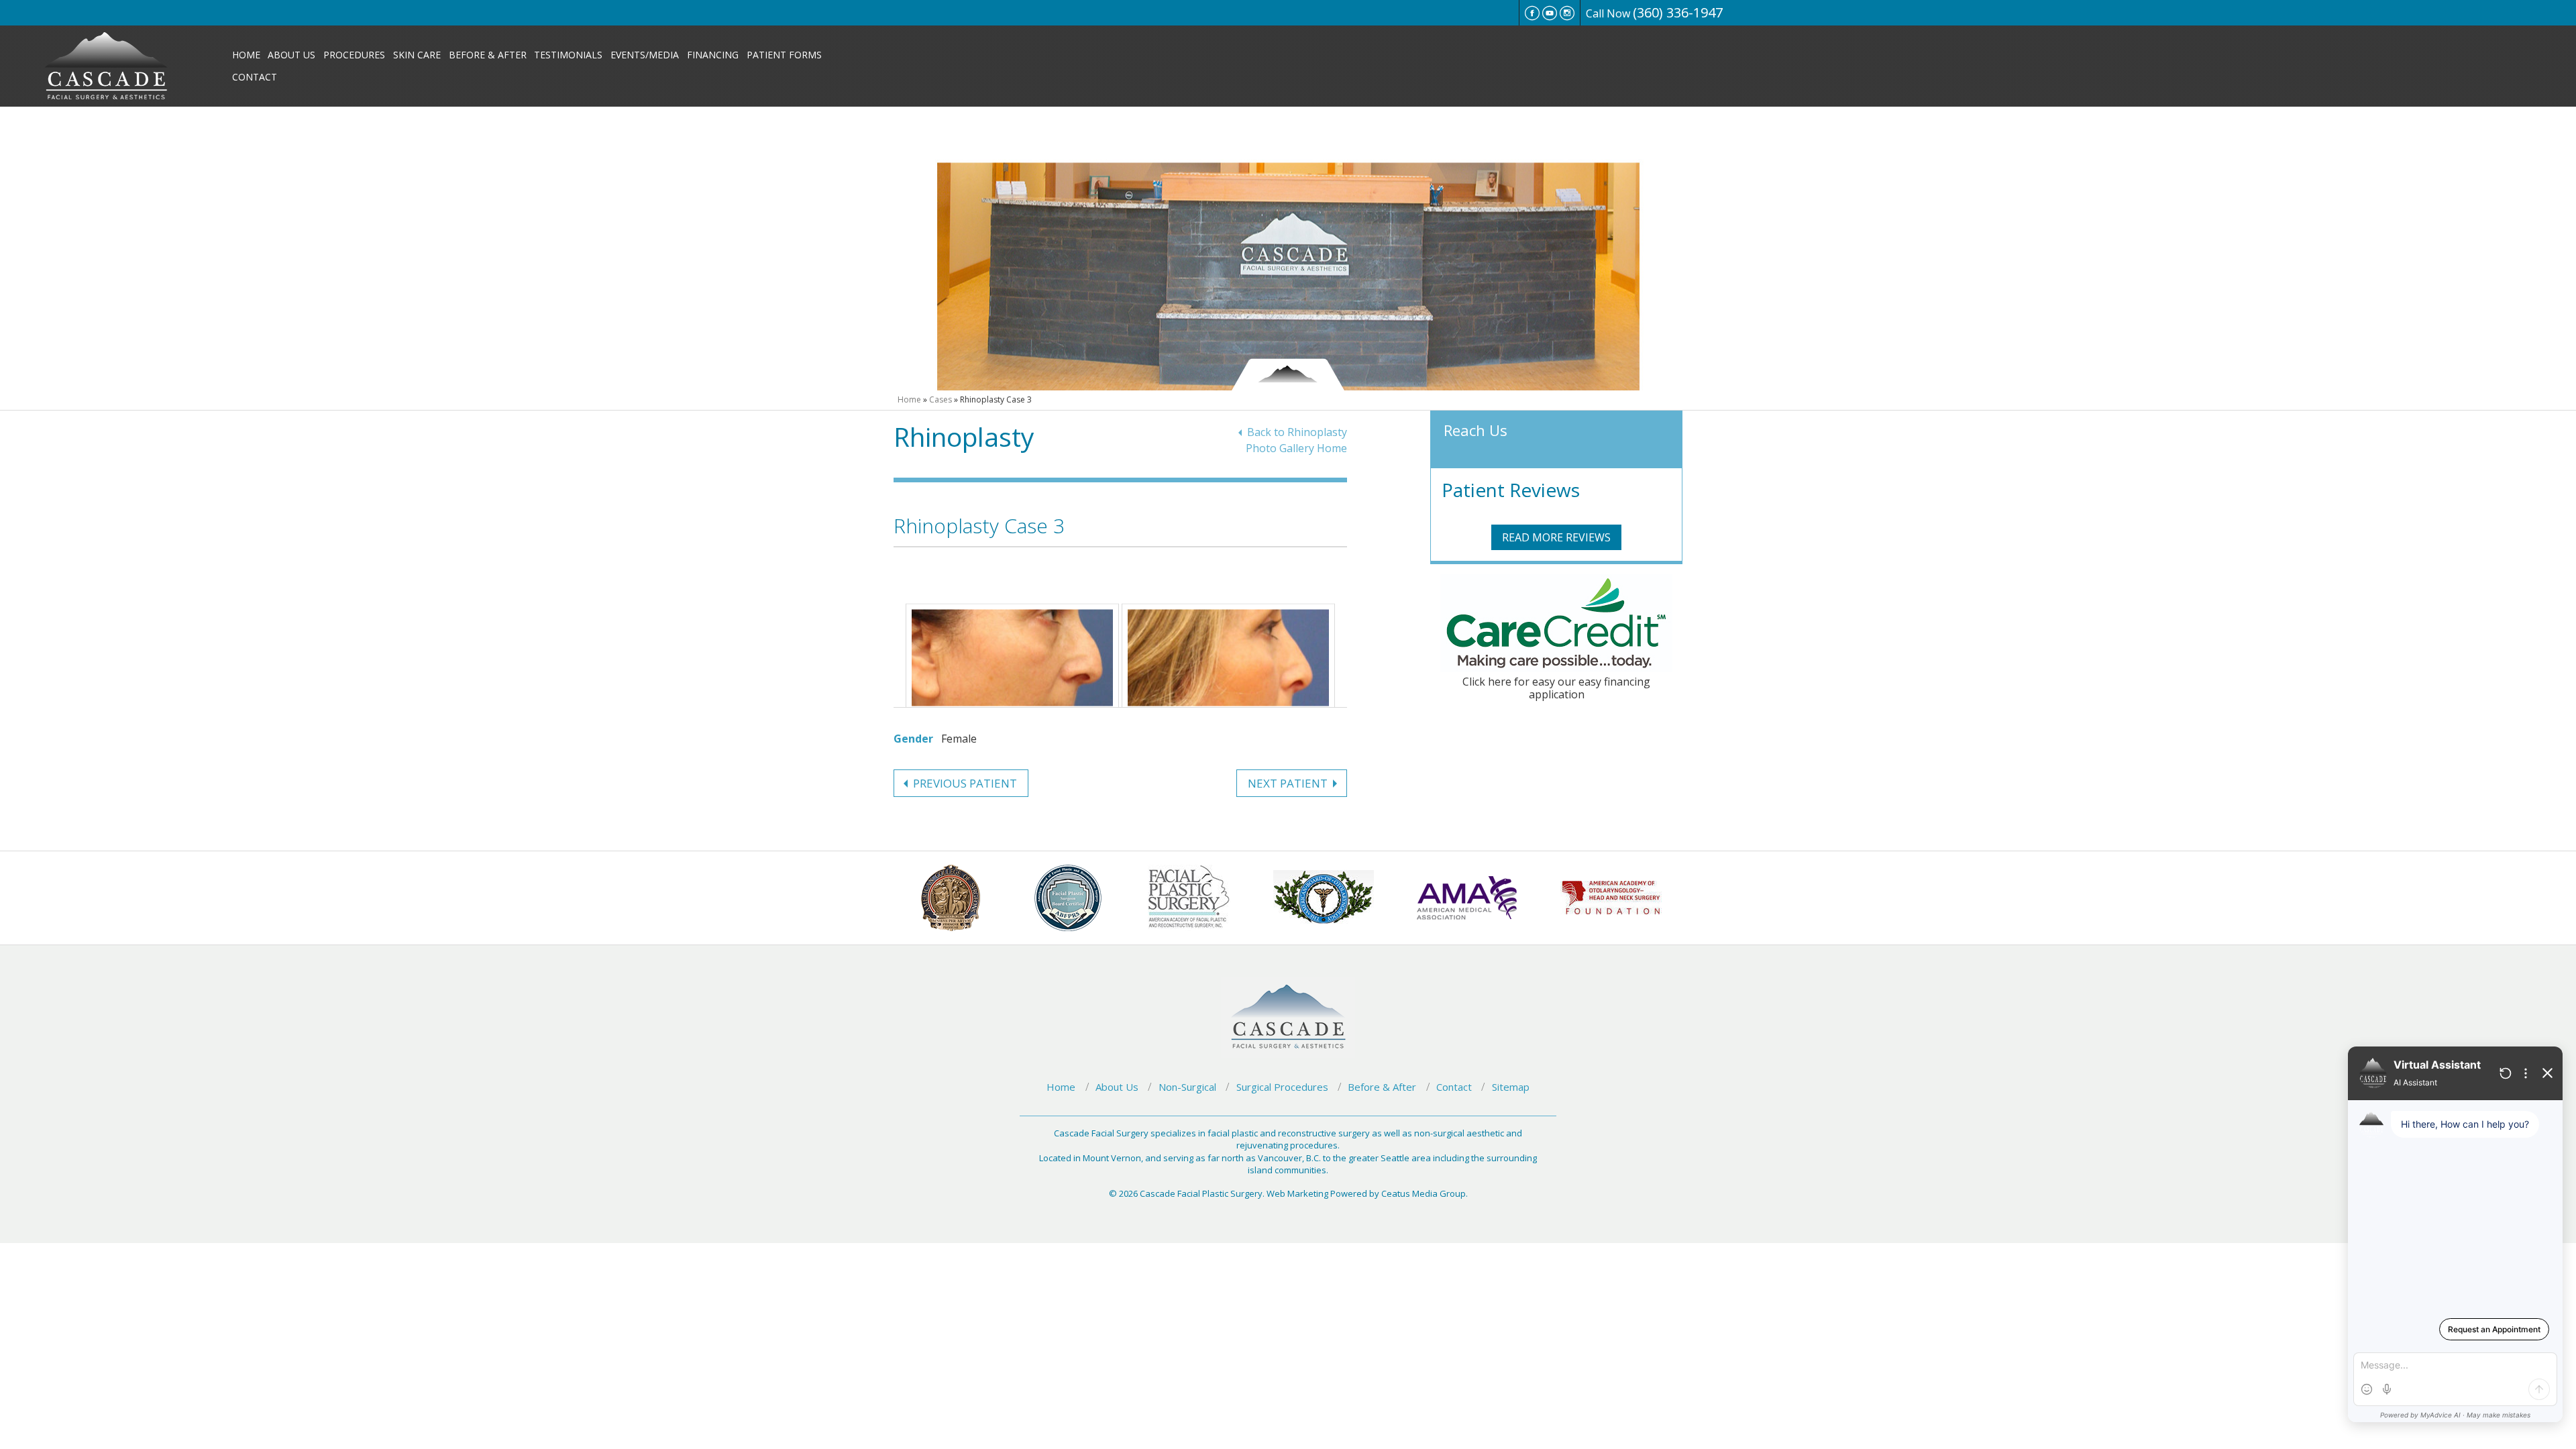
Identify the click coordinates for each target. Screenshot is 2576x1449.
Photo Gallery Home (1296, 448)
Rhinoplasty (964, 436)
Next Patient (1288, 783)
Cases (941, 399)
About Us (291, 55)
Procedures (354, 55)
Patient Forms (784, 55)
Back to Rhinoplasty (1297, 432)
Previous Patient (965, 783)
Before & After (488, 55)
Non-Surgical (1187, 1087)
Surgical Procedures (1282, 1087)
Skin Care (417, 55)
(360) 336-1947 (1678, 12)
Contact (255, 77)
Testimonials (568, 55)
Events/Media (645, 55)
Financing (713, 55)
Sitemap (1511, 1087)
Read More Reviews (1556, 537)
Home (246, 55)
